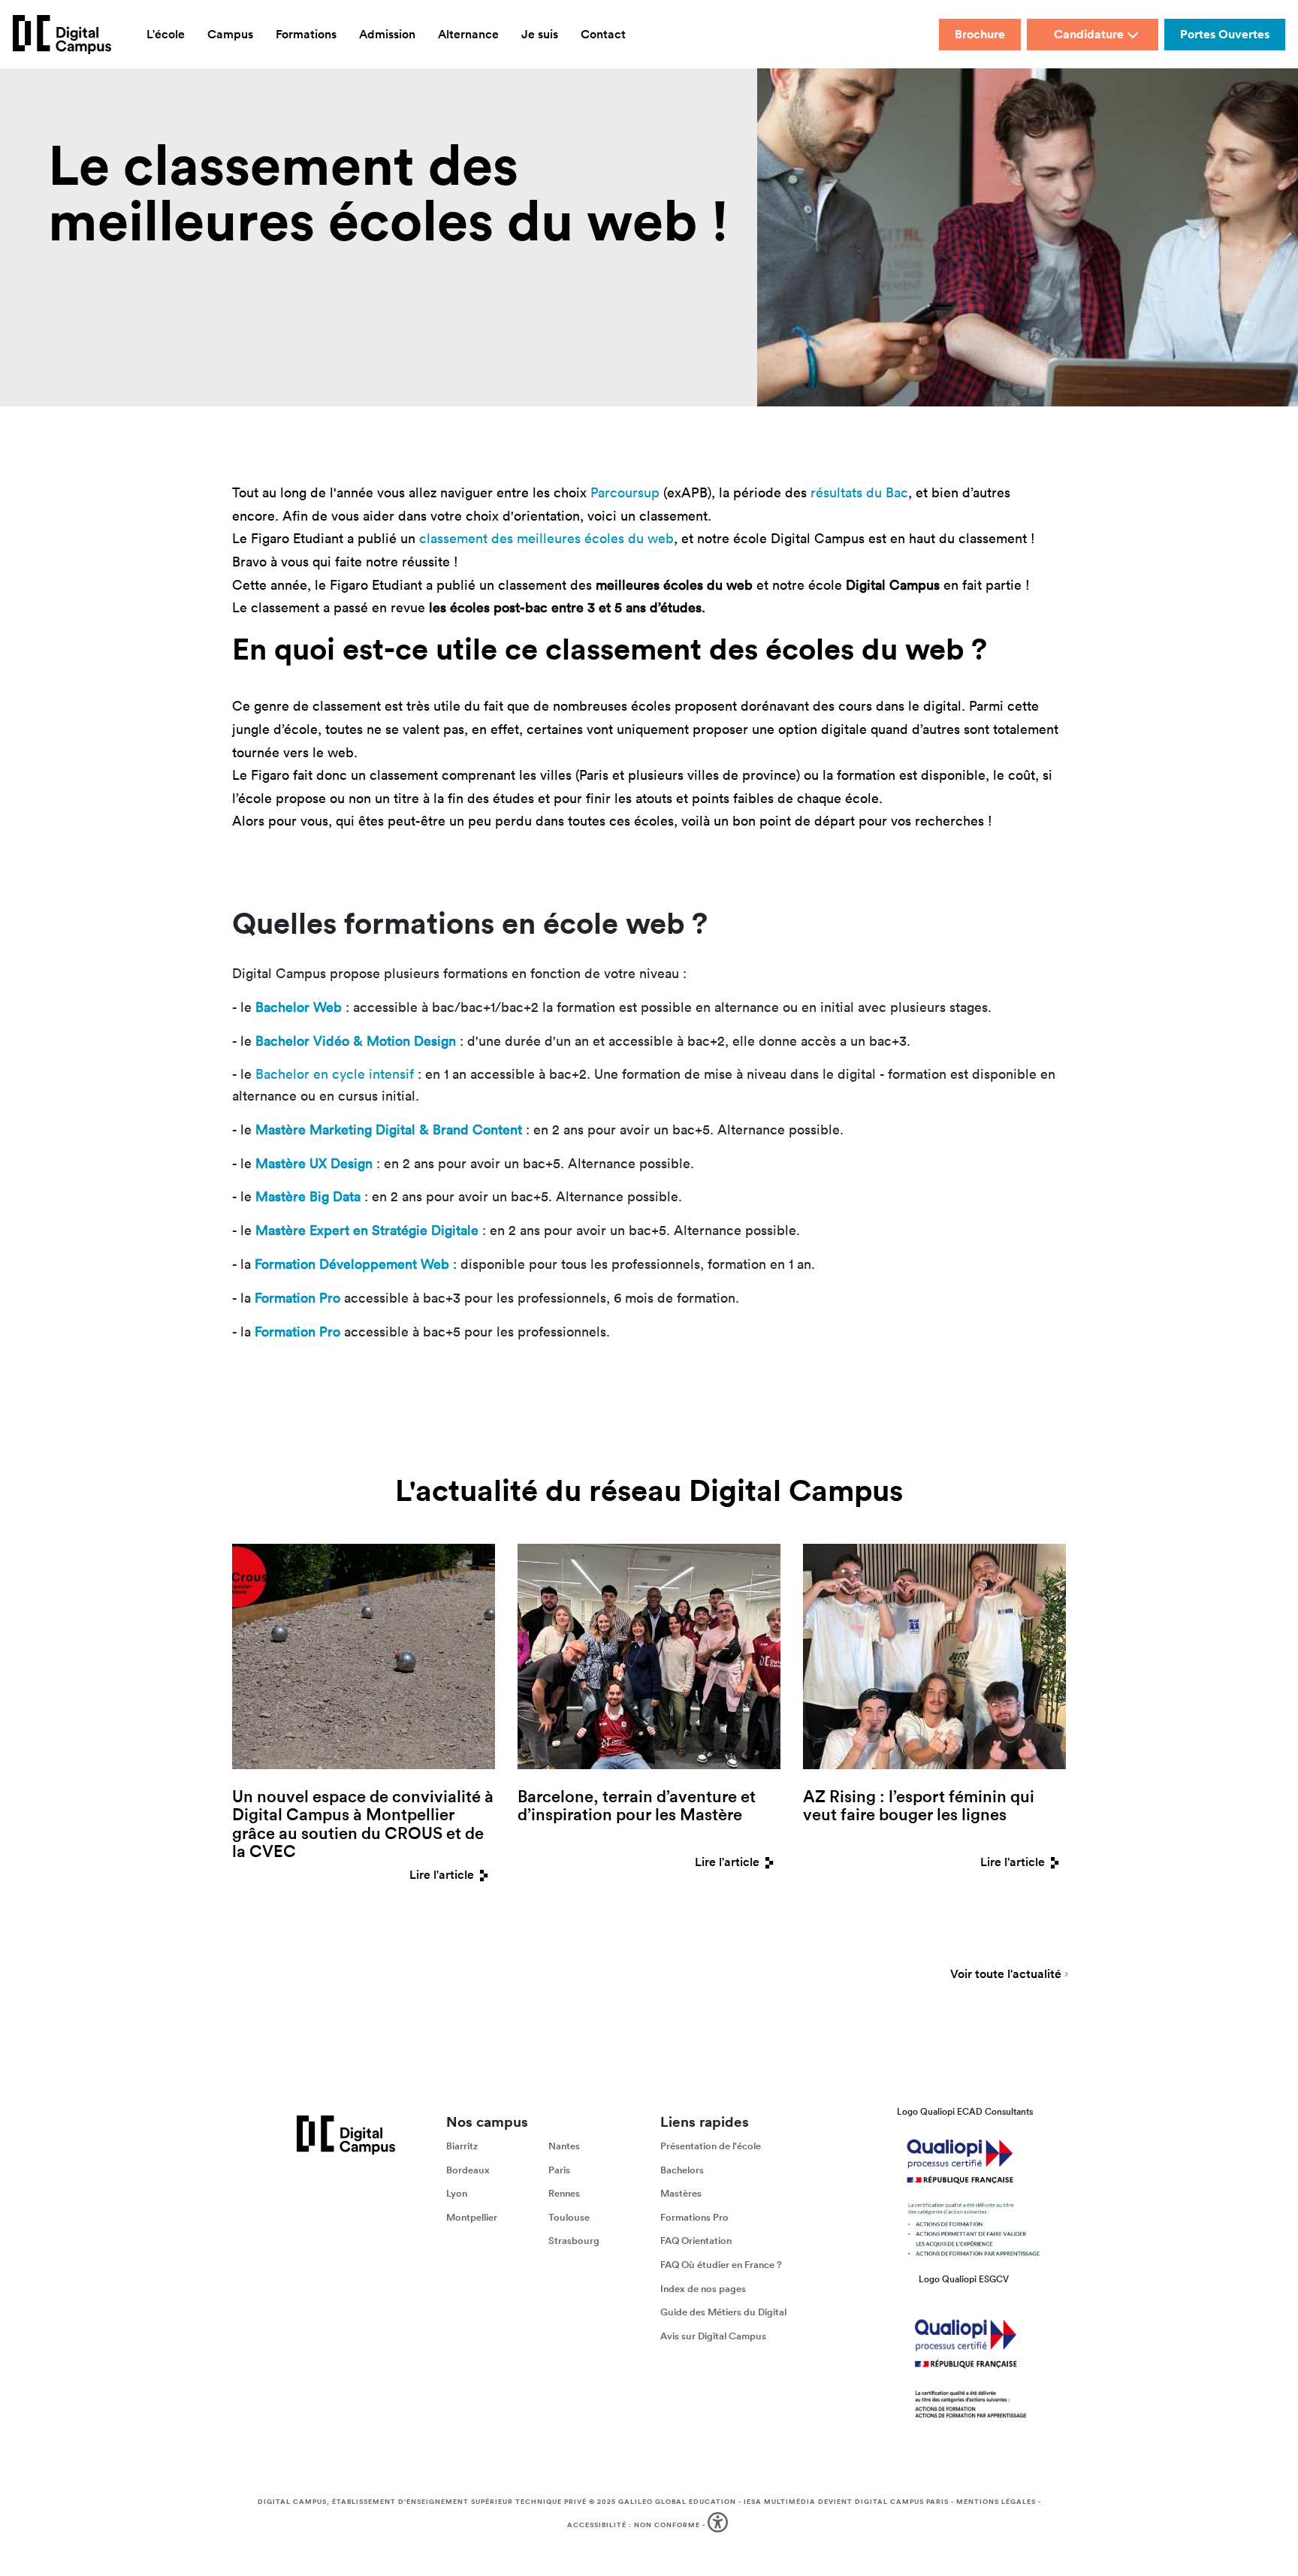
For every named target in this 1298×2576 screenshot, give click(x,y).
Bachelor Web (299, 1007)
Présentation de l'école (711, 2146)
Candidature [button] (1089, 34)
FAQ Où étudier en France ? (721, 2265)
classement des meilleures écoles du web (546, 538)
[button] (719, 2525)
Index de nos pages (703, 2289)
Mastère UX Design (314, 1163)
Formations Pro (694, 2217)
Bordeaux (468, 2170)
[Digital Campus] (62, 35)
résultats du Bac (859, 492)
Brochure (980, 34)
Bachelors (682, 2170)
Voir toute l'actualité (1006, 1975)
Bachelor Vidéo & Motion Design (356, 1041)
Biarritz (462, 2146)
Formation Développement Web (352, 1264)
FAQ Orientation (696, 2241)
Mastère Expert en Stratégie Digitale (367, 1230)
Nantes (564, 2146)
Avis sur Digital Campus (713, 2336)
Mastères (681, 2193)
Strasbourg (574, 2241)
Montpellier (472, 2217)
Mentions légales (996, 2502)
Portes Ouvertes (1225, 34)
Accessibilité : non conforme (634, 2525)
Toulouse (569, 2217)
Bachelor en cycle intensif (335, 1074)
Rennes (564, 2193)
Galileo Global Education (677, 2502)
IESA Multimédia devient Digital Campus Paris (846, 2502)
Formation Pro (297, 1298)
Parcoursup (625, 492)
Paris (559, 2170)
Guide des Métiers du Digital (723, 2312)
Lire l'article (442, 1875)
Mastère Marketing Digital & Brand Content (389, 1129)
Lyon (457, 2193)
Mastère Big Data (308, 1196)
